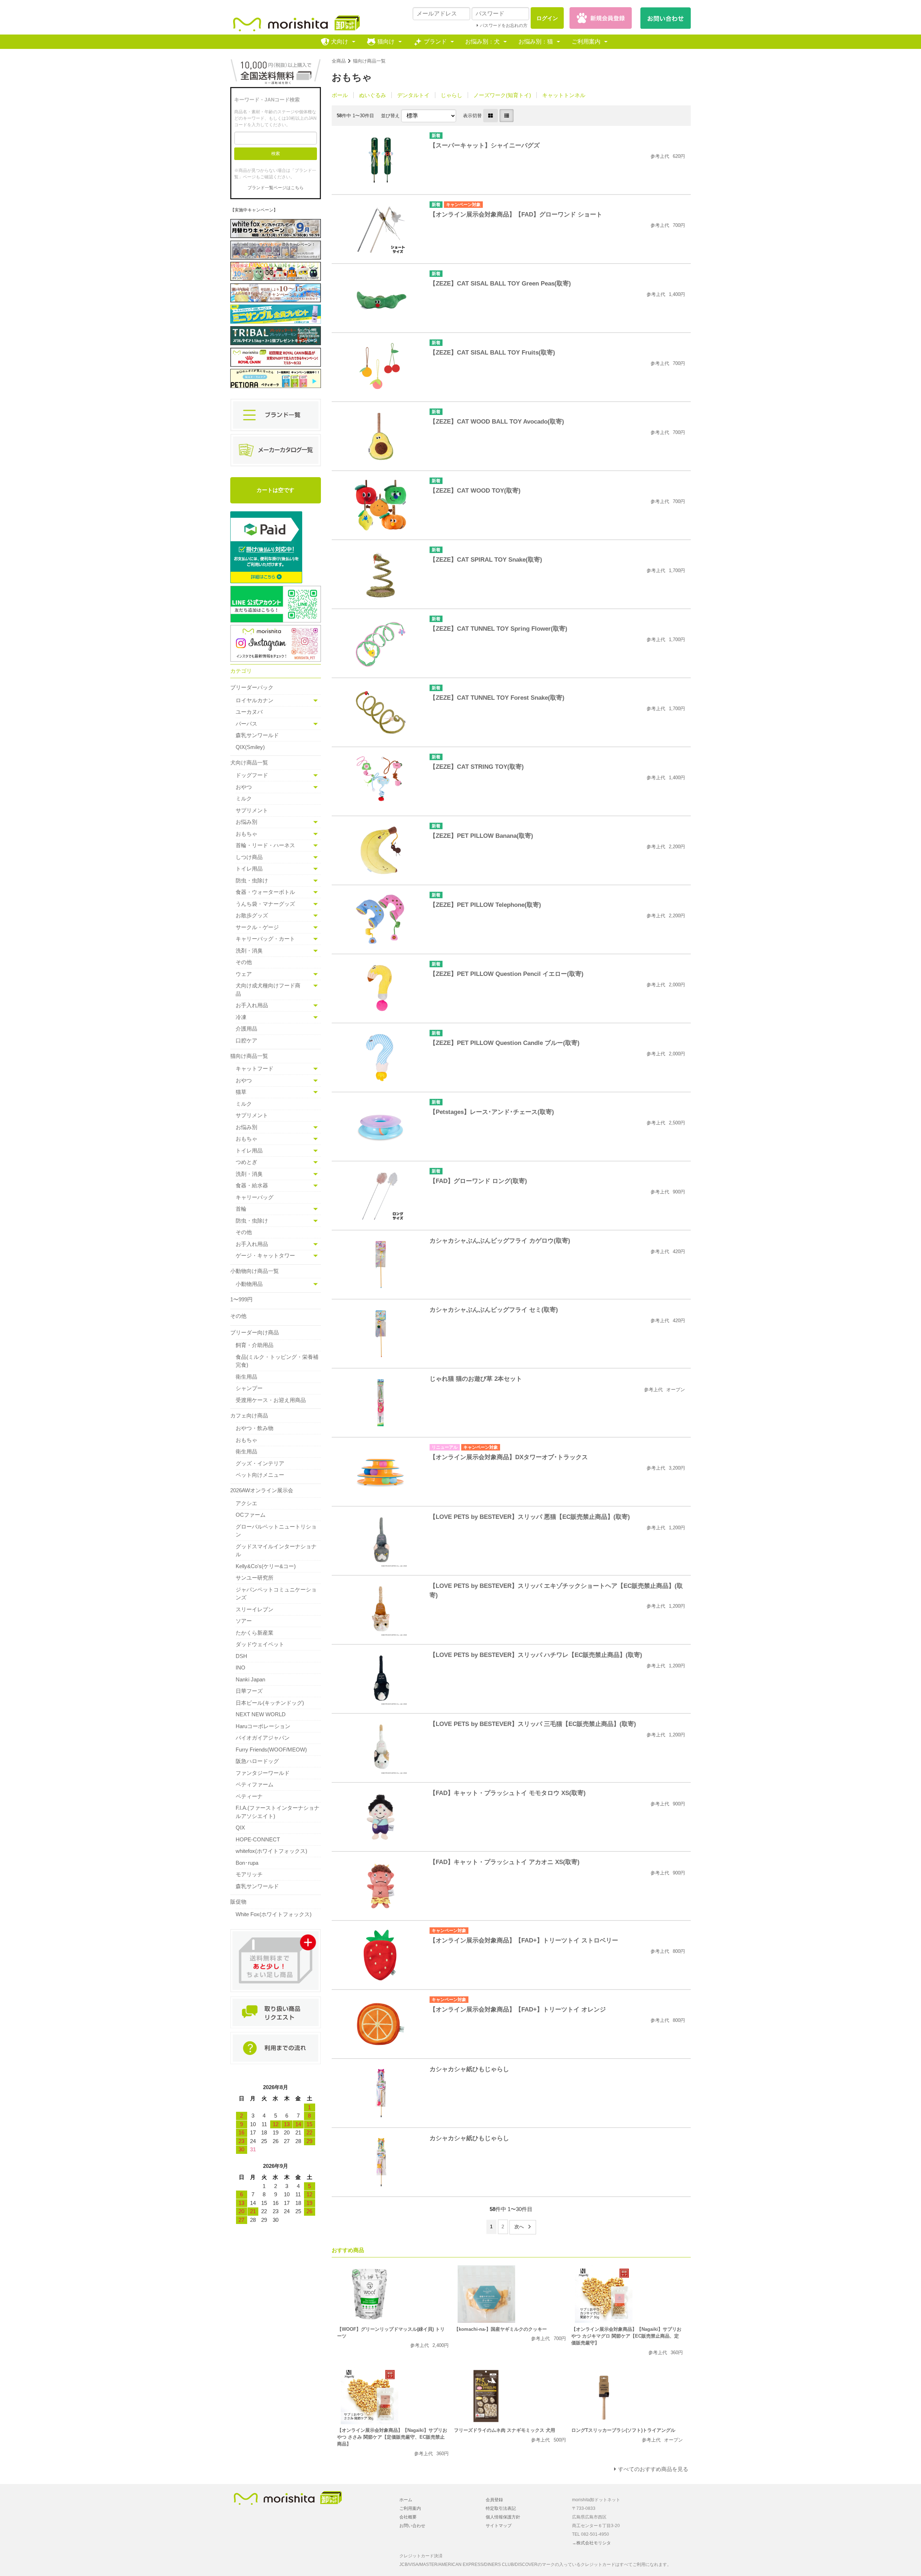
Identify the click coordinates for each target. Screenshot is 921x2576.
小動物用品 (249, 1284)
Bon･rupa (247, 1863)
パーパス (246, 724)
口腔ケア (246, 1040)
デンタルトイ (413, 95)
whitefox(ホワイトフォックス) (271, 1851)
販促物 (238, 1902)
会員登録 (494, 2500)
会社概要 (408, 2517)
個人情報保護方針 (503, 2517)
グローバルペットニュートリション (276, 1531)
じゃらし (452, 95)
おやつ (244, 787)
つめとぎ (246, 1162)
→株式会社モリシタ (591, 2543)
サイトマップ (499, 2526)
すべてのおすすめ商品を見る (653, 2469)
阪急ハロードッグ (257, 1761)
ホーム (406, 2500)
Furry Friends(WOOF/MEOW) (271, 1750)
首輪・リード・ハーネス (265, 845)
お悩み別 (246, 822)
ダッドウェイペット (260, 1644)
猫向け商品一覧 (369, 61)
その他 (244, 962)
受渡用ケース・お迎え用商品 (271, 1400)
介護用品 (246, 1029)
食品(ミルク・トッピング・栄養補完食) (277, 1361)
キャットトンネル (564, 95)
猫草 (241, 1092)
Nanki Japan (250, 1679)
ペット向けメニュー (260, 1475)
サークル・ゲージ (257, 927)
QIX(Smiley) (250, 747)
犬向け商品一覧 (249, 762)
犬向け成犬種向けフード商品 (268, 990)
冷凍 (241, 1017)
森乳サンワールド (257, 735)
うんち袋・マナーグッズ (265, 904)
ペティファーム (255, 1784)
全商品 (339, 61)
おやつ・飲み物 (255, 1428)
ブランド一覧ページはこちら (276, 188)
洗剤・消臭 (249, 951)
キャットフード (255, 1068)
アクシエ (246, 1503)
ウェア (244, 974)
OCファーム (251, 1515)
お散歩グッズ (252, 915)
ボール (340, 95)
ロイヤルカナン (255, 700)
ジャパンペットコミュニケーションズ (276, 1594)
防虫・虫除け (252, 880)
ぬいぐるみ (373, 95)
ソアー (244, 1621)
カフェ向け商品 (249, 1415)
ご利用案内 (586, 42)
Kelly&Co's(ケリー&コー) (266, 1566)
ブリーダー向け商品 (255, 1332)
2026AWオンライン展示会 (262, 1490)
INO (241, 1668)
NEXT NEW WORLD (261, 1714)
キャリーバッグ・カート (265, 939)
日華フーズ (249, 1691)
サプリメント (252, 810)
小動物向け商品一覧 (255, 1271)
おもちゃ (246, 834)
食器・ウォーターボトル (265, 892)
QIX (240, 1828)
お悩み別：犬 (482, 42)
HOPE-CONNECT (258, 1839)
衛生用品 (246, 1377)
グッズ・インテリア (260, 1463)
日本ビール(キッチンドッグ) (270, 1703)
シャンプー (249, 1388)
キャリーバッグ (255, 1197)
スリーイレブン (255, 1609)
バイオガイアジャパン (263, 1738)
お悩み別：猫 (536, 42)
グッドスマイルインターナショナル (276, 1550)
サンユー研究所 (255, 1578)
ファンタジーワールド (263, 1773)
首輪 (241, 1209)
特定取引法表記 (501, 2508)
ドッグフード (252, 775)
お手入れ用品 (252, 1005)
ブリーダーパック (252, 687)
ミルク (244, 798)
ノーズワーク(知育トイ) (502, 95)
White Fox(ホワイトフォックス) (274, 1914)
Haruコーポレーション (263, 1726)
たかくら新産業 (255, 1633)
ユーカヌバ (249, 712)
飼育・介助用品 (255, 1345)
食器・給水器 (252, 1185)
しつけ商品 (249, 857)
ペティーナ (249, 1796)
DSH (241, 1656)
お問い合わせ (412, 2526)
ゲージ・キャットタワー (265, 1255)
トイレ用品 (249, 869)
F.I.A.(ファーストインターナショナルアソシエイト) (278, 1812)
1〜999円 (241, 1299)
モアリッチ (249, 1874)
